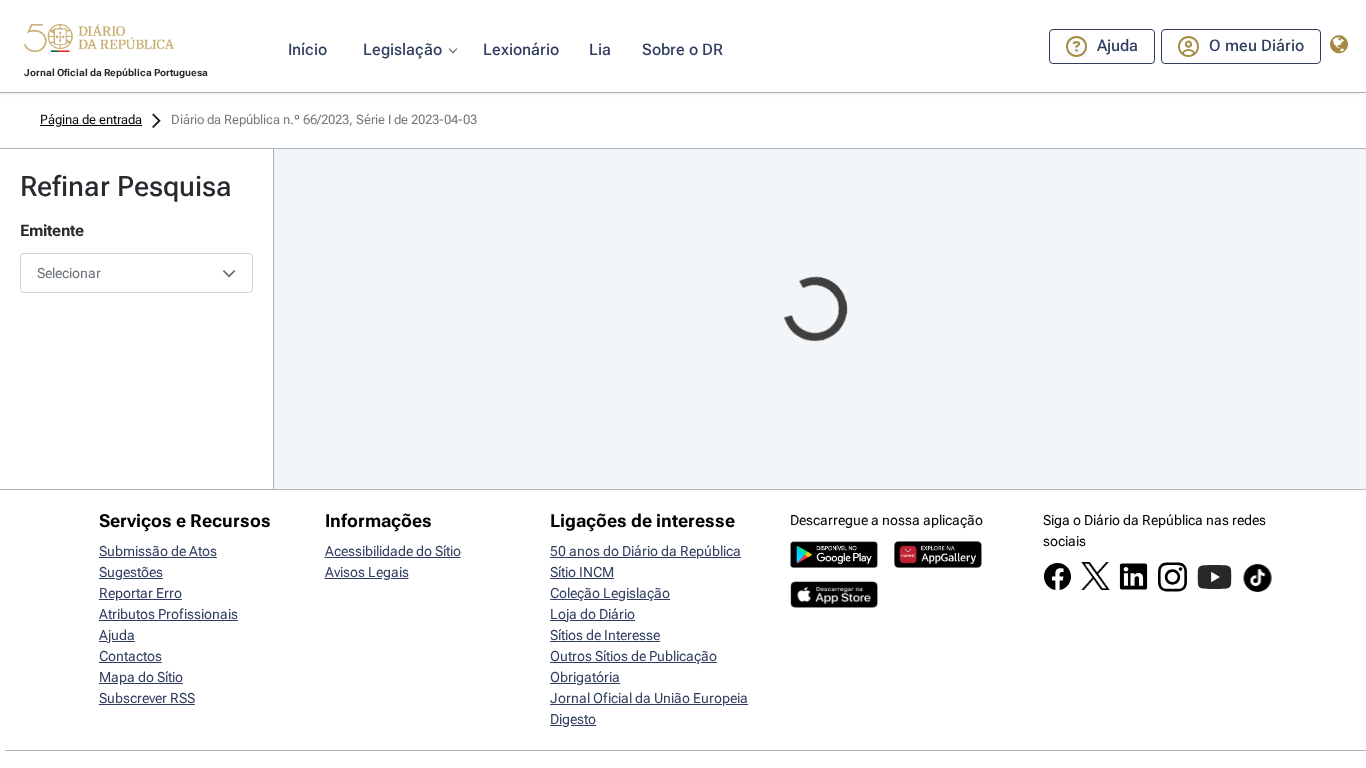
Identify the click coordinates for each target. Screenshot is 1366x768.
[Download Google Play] (834, 563)
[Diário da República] (99, 42)
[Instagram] (1172, 587)
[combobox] (136, 273)
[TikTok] (1257, 589)
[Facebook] (1057, 586)
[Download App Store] (834, 603)
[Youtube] (1214, 587)
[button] (99, 41)
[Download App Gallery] (938, 563)
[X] (1095, 585)
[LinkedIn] (1133, 586)
